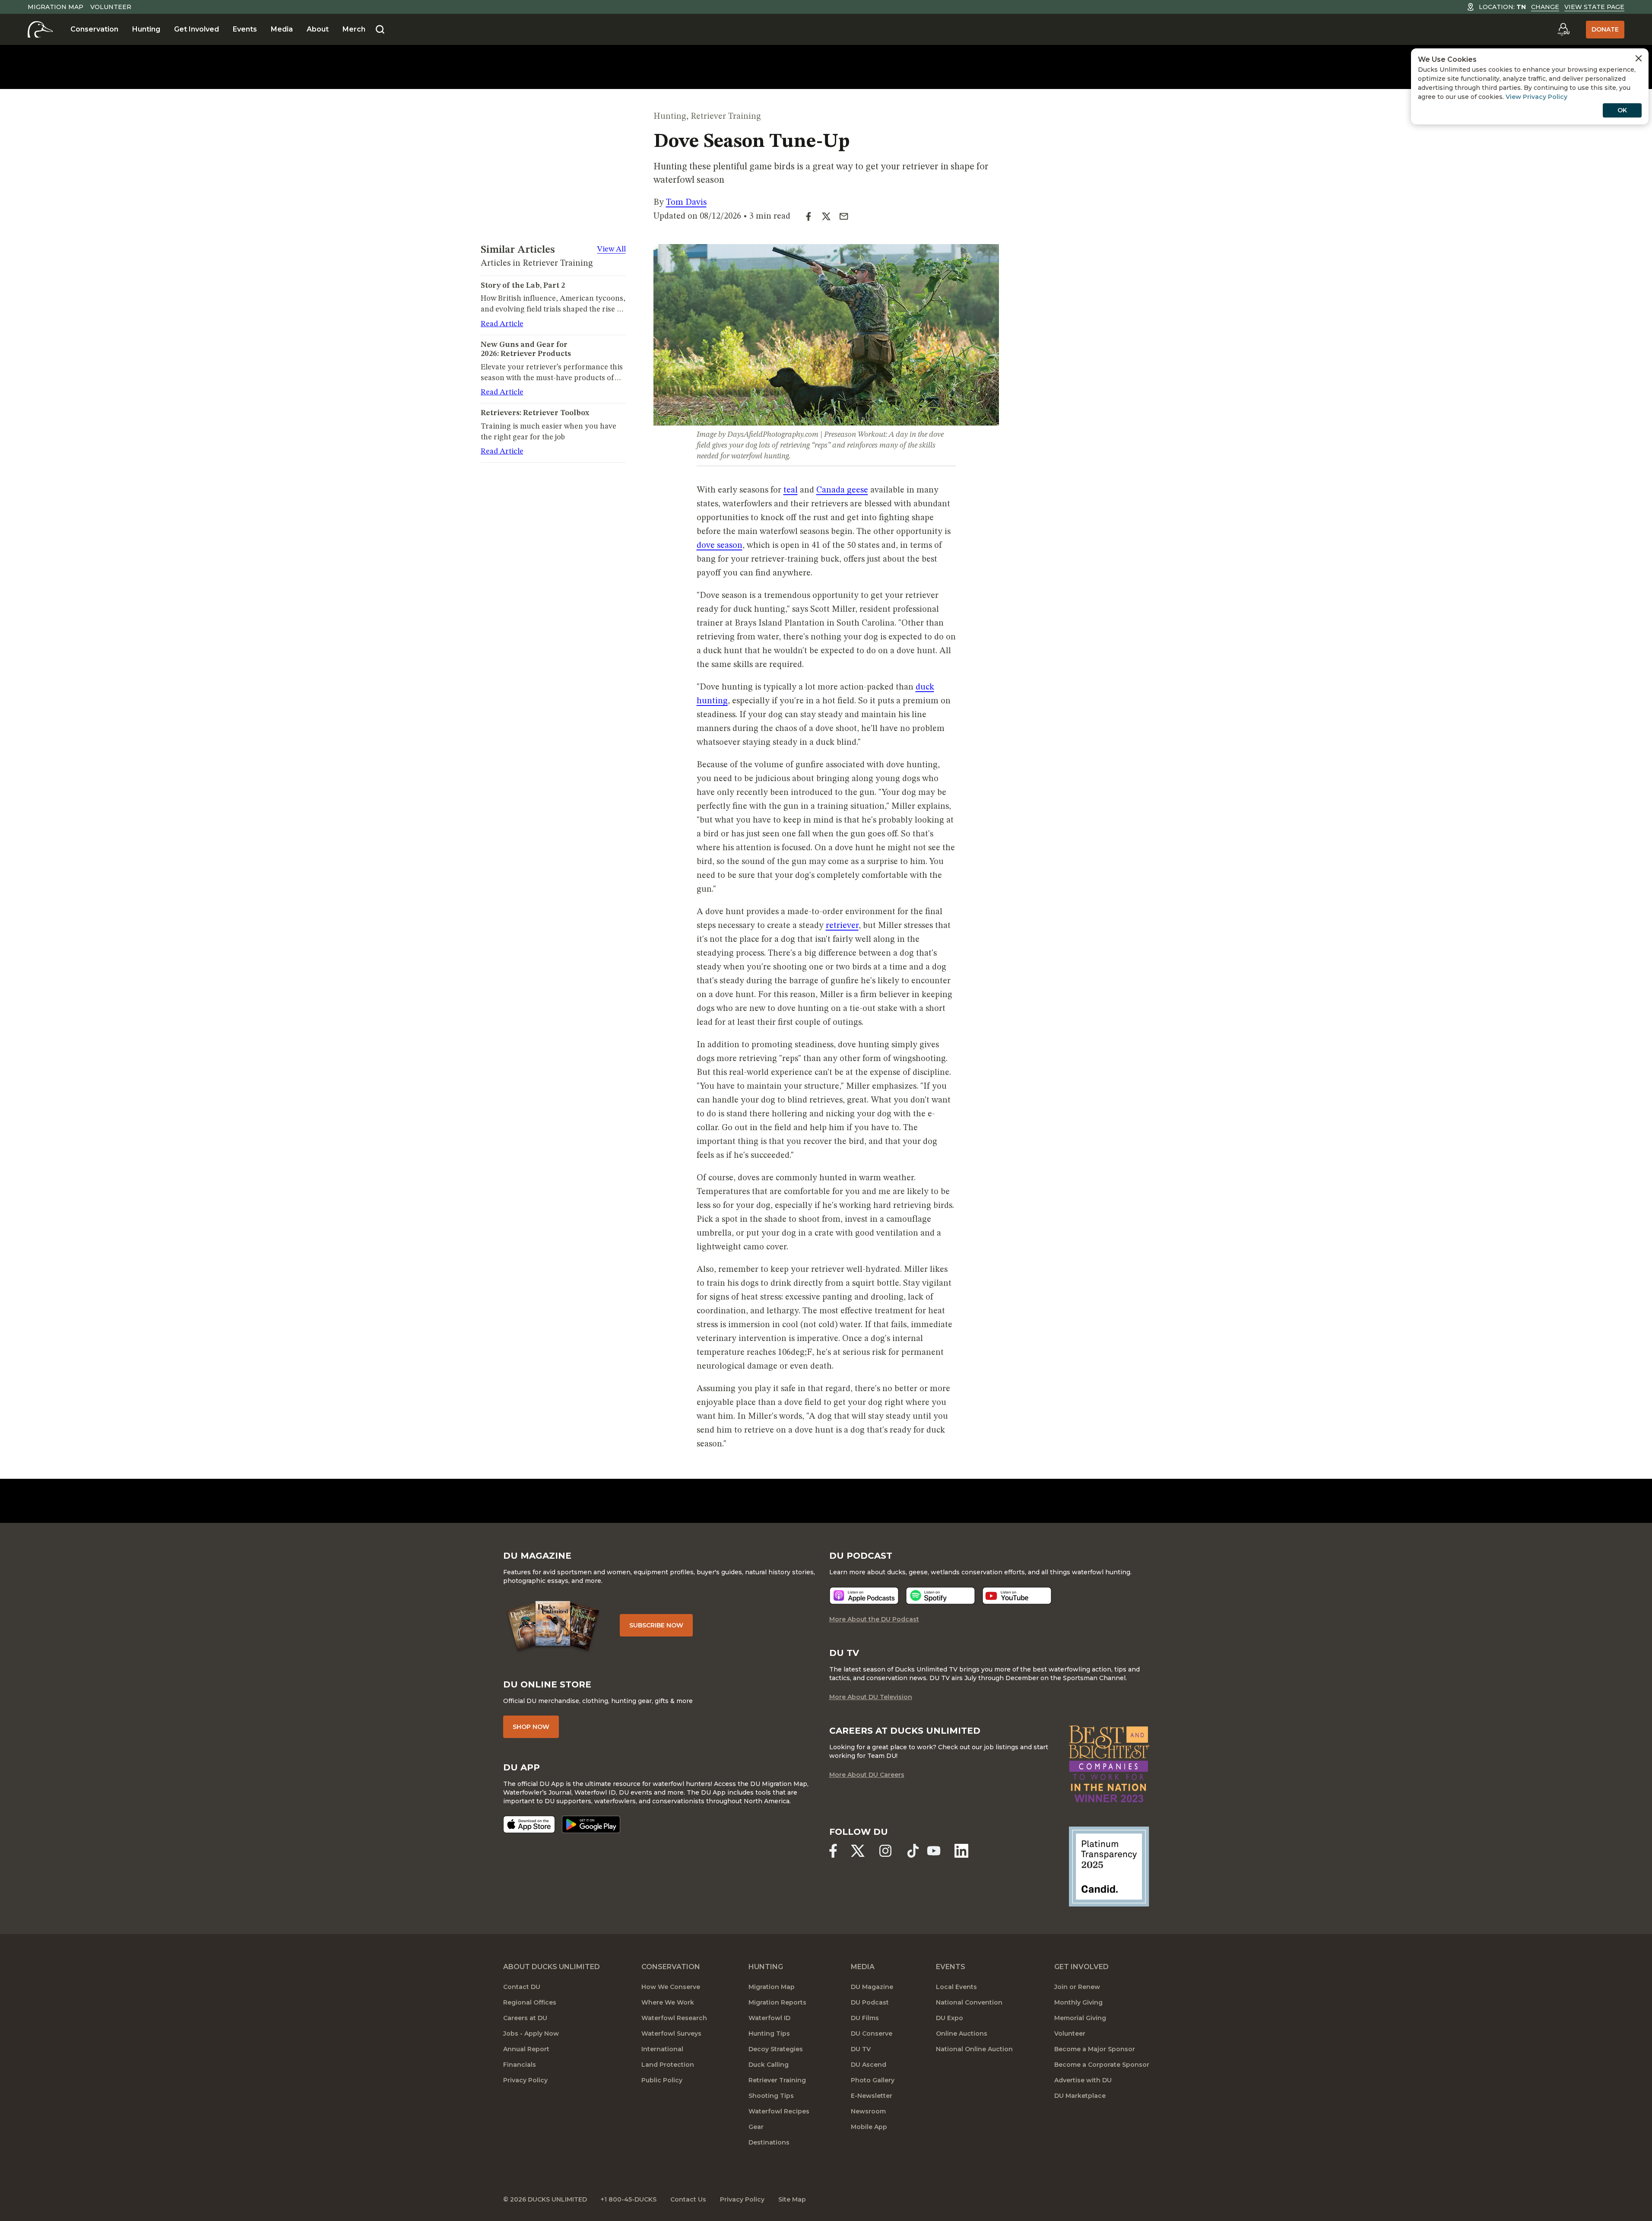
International (662, 2049)
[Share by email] (844, 216)
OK (1622, 110)
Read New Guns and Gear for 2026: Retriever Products (546, 349)
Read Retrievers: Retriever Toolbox (547, 410)
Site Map (792, 2199)
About (318, 29)
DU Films (865, 2018)
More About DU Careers (867, 1775)
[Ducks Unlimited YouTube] (934, 1851)
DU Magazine (872, 1987)
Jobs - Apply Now (531, 2034)
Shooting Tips (771, 2096)
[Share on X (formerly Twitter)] (830, 216)
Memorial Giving (1080, 2018)
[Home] (40, 29)
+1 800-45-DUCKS (629, 2199)
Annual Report (526, 2049)
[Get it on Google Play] (591, 1824)
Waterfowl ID (769, 2018)
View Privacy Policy (1536, 97)
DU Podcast (870, 2002)
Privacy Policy (525, 2080)
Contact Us (688, 2199)
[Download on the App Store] (529, 1824)
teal (791, 490)
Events (245, 29)
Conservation (94, 29)
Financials (520, 2065)
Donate (1605, 29)
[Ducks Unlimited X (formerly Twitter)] (858, 1851)
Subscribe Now (656, 1625)
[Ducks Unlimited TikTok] (913, 1851)
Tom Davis (686, 203)
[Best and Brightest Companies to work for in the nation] (1109, 1764)
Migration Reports (777, 2002)
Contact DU (522, 1987)
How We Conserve (671, 1987)
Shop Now (531, 1727)
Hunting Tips (769, 2034)
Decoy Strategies (776, 2049)
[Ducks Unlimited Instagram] (885, 1851)
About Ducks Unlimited (552, 1967)
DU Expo (950, 2018)
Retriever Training (726, 117)
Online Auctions (962, 2034)
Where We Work (668, 2002)
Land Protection (668, 2065)
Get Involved (197, 29)
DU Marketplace (1080, 2096)
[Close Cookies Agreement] (1639, 58)
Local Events (956, 1987)
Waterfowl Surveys (671, 2034)
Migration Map (55, 7)
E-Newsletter (872, 2096)
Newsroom (868, 2111)
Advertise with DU (1083, 2080)
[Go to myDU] (1563, 29)
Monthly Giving (1078, 2002)
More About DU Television (871, 1697)
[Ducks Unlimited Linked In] (961, 1851)
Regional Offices (530, 2002)
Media (282, 29)
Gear (756, 2127)
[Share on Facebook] (812, 216)
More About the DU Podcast (874, 1619)
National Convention (969, 2002)
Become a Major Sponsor (1095, 2049)
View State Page (1594, 7)
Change (1545, 7)
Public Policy (662, 2080)
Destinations (769, 2142)
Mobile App (869, 2127)
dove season (720, 546)
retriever (842, 926)
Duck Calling (769, 2065)
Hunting (146, 29)
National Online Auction (974, 2049)
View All (612, 249)
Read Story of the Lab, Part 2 (536, 283)
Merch (354, 29)
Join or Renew (1077, 1987)
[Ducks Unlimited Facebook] (833, 1851)
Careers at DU (525, 2018)
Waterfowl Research (674, 2018)
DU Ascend (869, 2065)
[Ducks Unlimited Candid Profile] (1109, 1866)
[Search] (380, 30)
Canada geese (842, 490)
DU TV (861, 2049)
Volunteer (111, 7)
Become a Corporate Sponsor (1102, 2065)
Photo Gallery (873, 2080)
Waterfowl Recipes (779, 2111)
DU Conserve (872, 2034)
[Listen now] (864, 1596)
